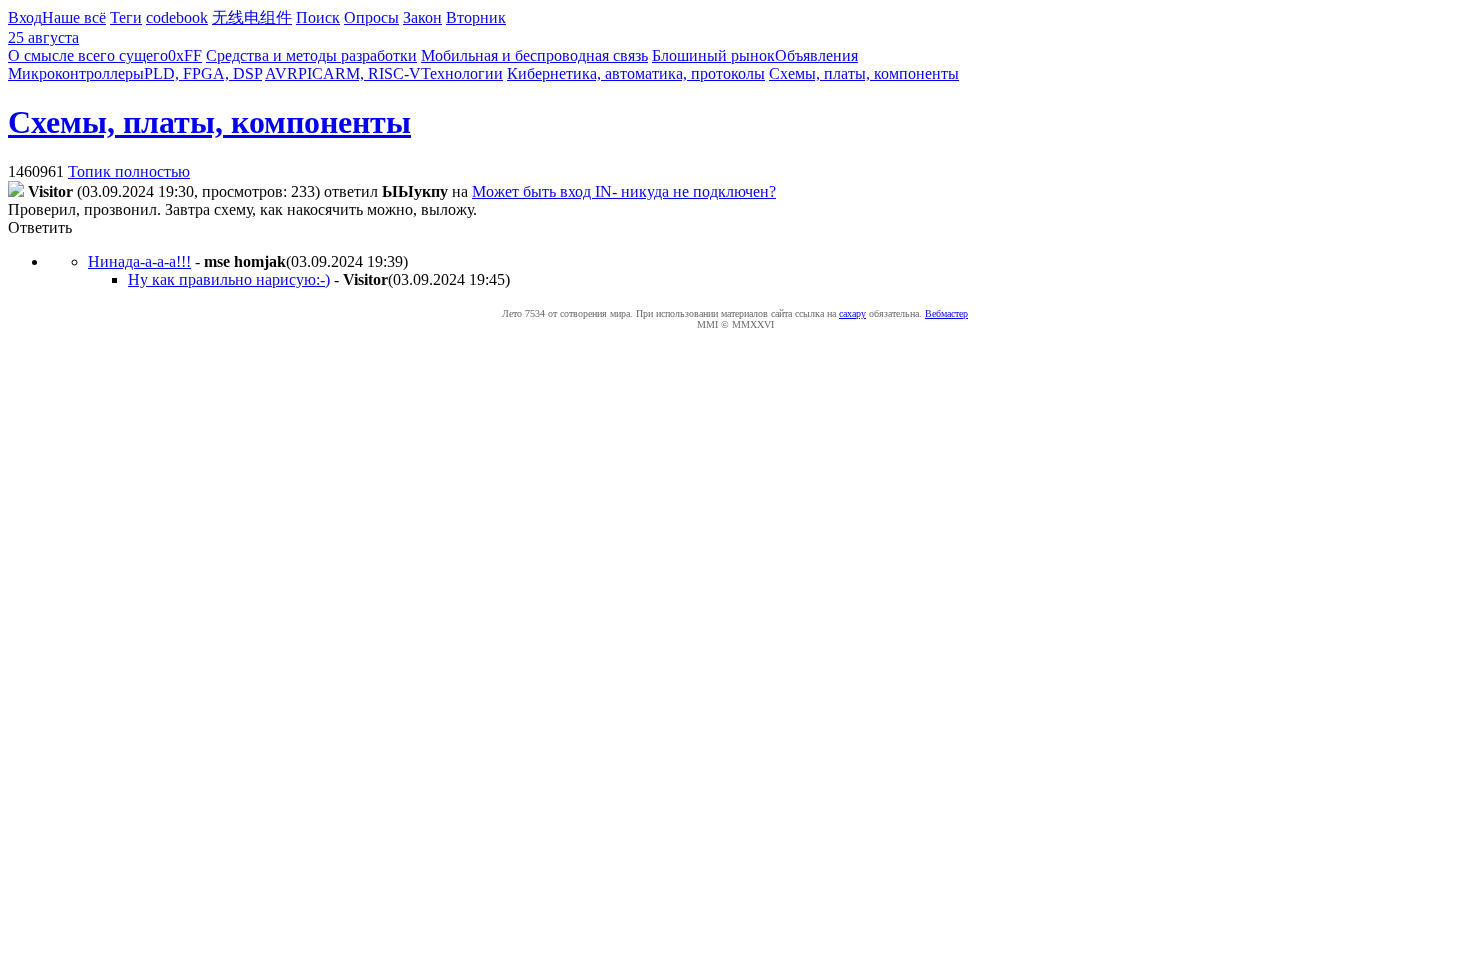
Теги (126, 17)
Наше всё (74, 17)
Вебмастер (946, 313)
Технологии (462, 73)
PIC (310, 73)
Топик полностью (129, 171)
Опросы (371, 17)
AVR (281, 73)
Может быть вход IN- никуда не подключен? (624, 191)
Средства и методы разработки (311, 55)
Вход (25, 17)
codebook (177, 17)
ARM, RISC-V (372, 73)
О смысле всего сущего (88, 55)
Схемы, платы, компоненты (864, 73)
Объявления (816, 55)
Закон (422, 17)
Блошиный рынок (713, 55)
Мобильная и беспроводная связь (534, 55)
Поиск (318, 17)
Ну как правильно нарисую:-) (229, 279)
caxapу (852, 313)
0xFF (185, 55)
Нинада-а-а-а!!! (139, 261)
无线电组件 (252, 17)
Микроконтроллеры (76, 73)
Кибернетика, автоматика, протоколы (636, 73)
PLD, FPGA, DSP (203, 73)
